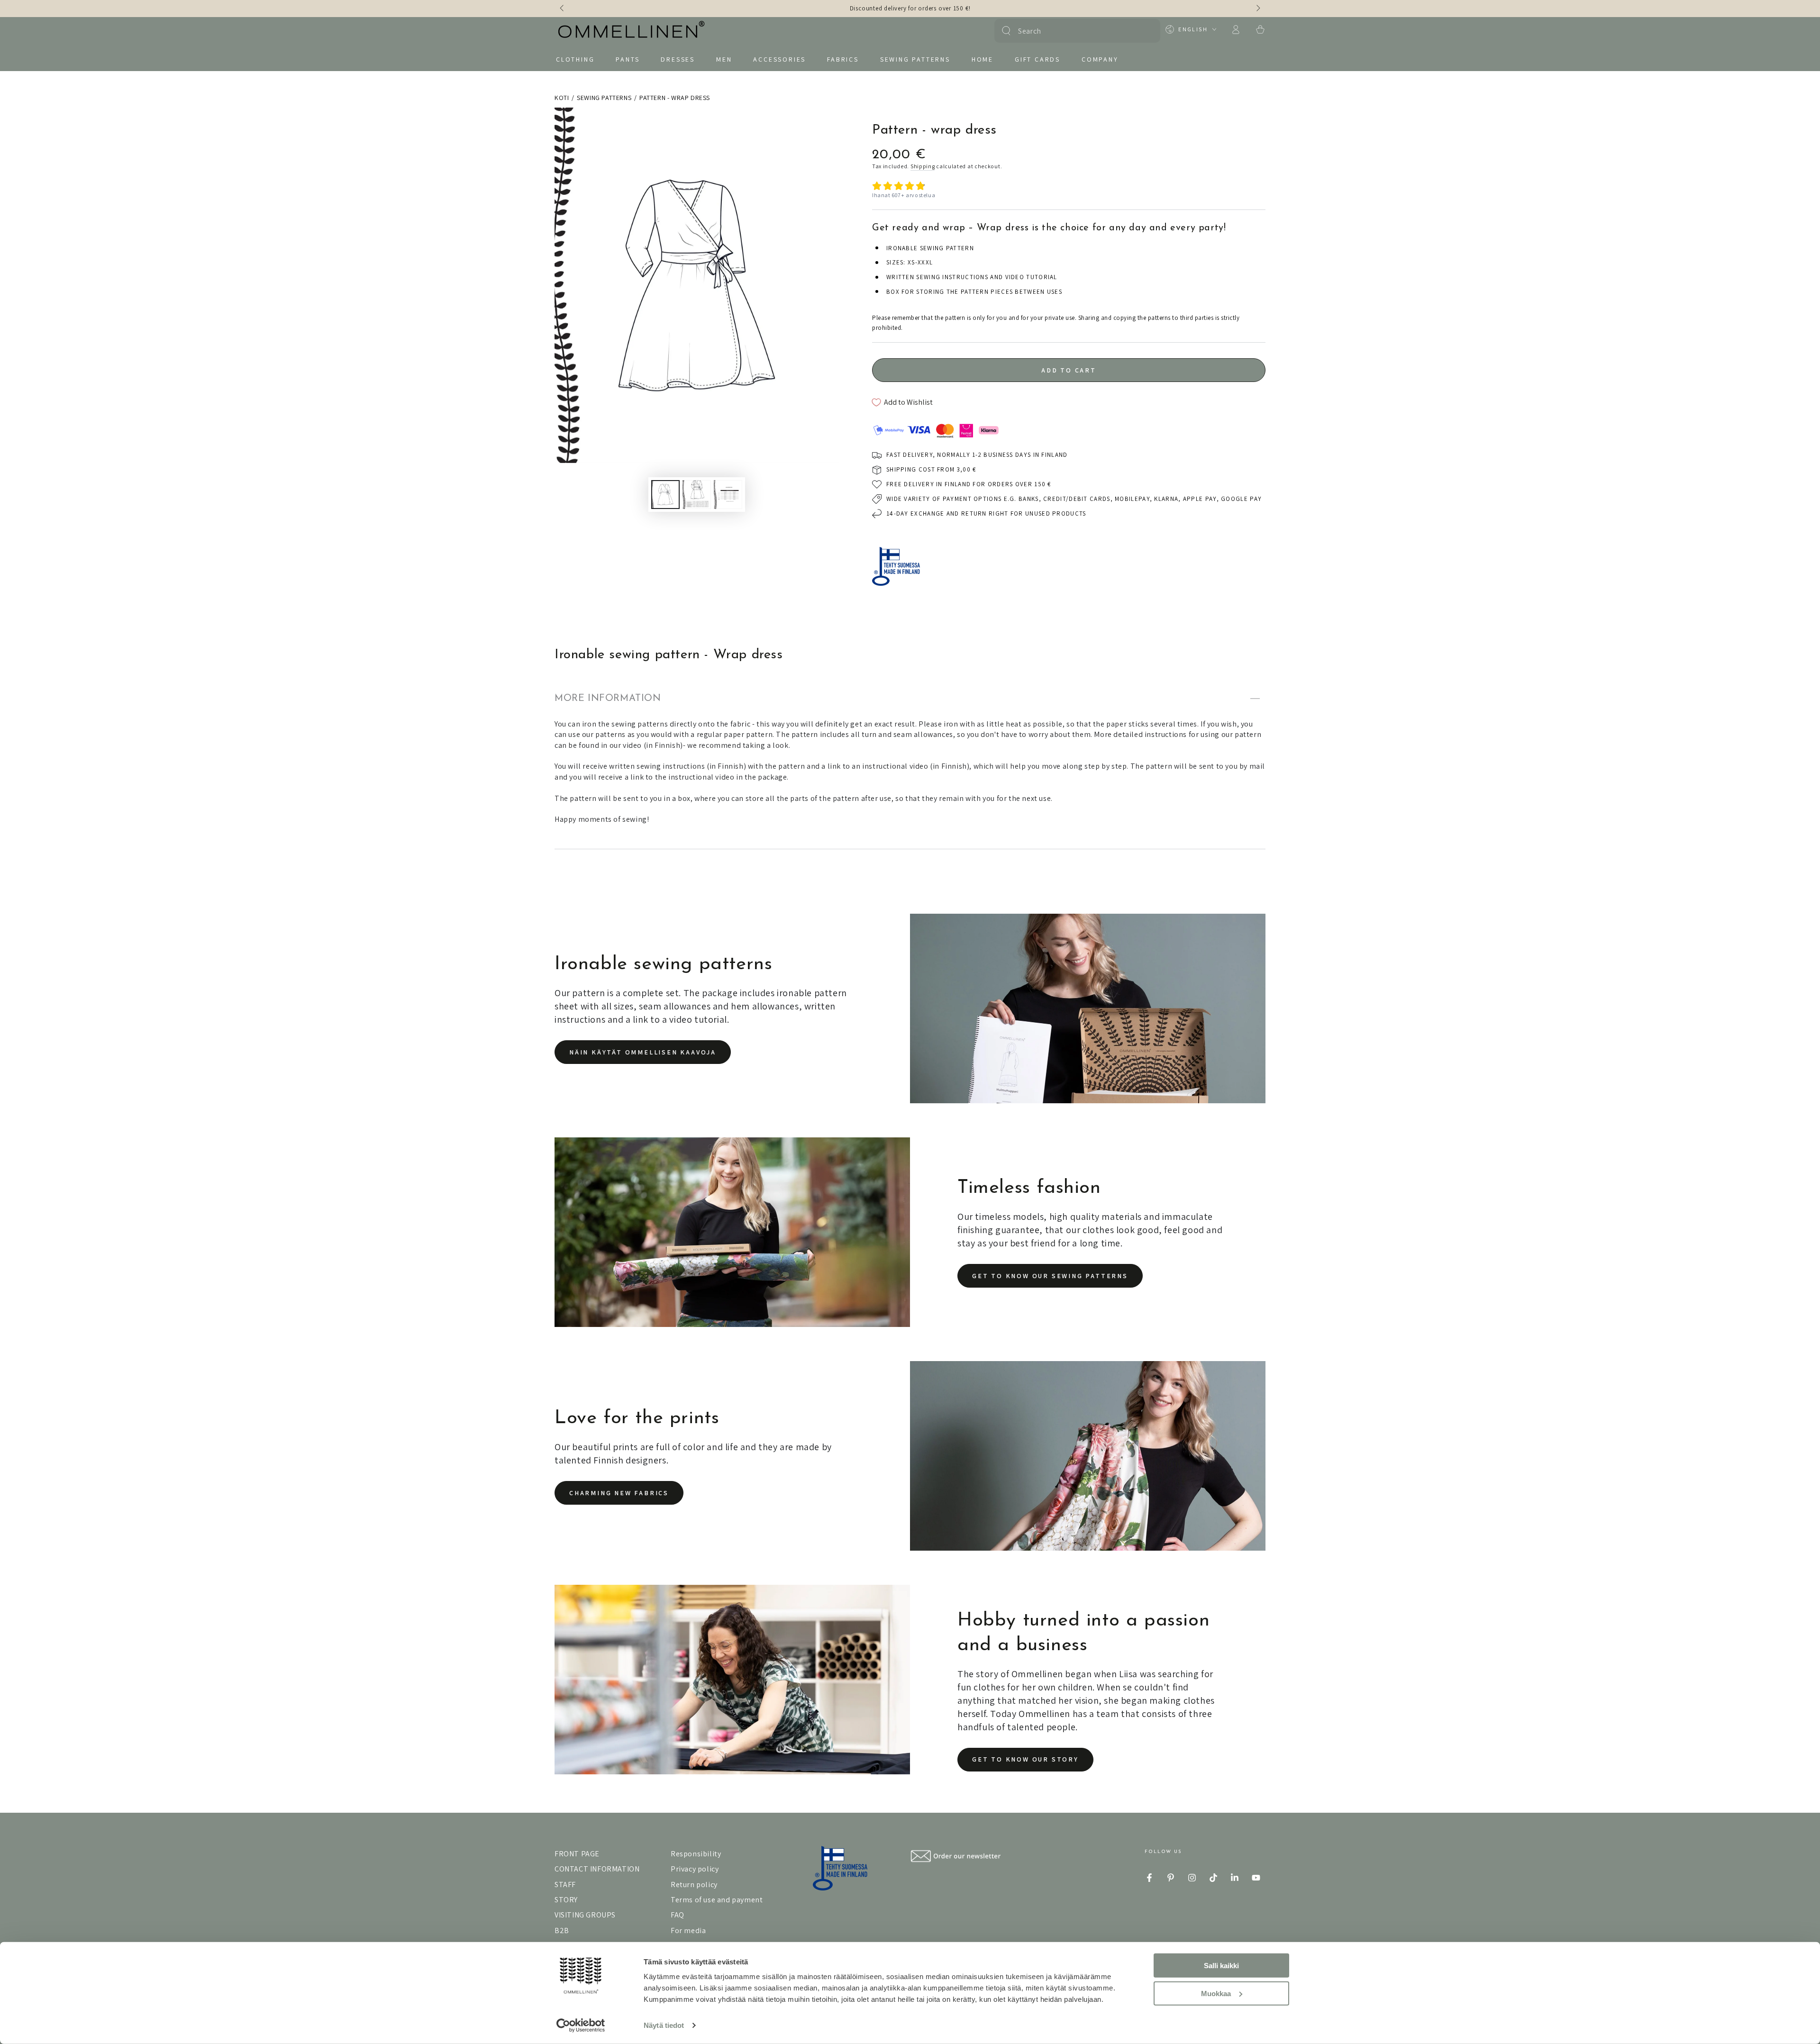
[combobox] (1076, 31)
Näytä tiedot (664, 2025)
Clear (1147, 31)
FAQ (678, 1915)
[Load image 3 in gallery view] (728, 495)
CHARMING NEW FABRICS (619, 1493)
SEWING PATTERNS (604, 98)
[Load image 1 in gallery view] (665, 495)
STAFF (565, 1885)
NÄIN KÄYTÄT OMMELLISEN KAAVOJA (643, 1052)
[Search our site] (1006, 31)
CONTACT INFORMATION (597, 1869)
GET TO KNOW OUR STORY (1025, 1759)
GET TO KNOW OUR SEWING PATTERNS (1050, 1276)
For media (688, 1930)
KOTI (562, 98)
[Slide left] (563, 9)
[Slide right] (1257, 9)
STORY (566, 1900)
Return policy (694, 1885)
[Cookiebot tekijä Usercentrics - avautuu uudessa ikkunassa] (581, 2026)
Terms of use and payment (717, 1900)
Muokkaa (1216, 1993)
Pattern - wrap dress (675, 98)
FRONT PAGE (577, 1854)
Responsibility (696, 1854)
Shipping (923, 166)
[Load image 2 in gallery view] (697, 495)
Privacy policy (695, 1869)
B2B (562, 1930)
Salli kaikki (1221, 1966)
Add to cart (1069, 370)
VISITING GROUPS (585, 1915)
